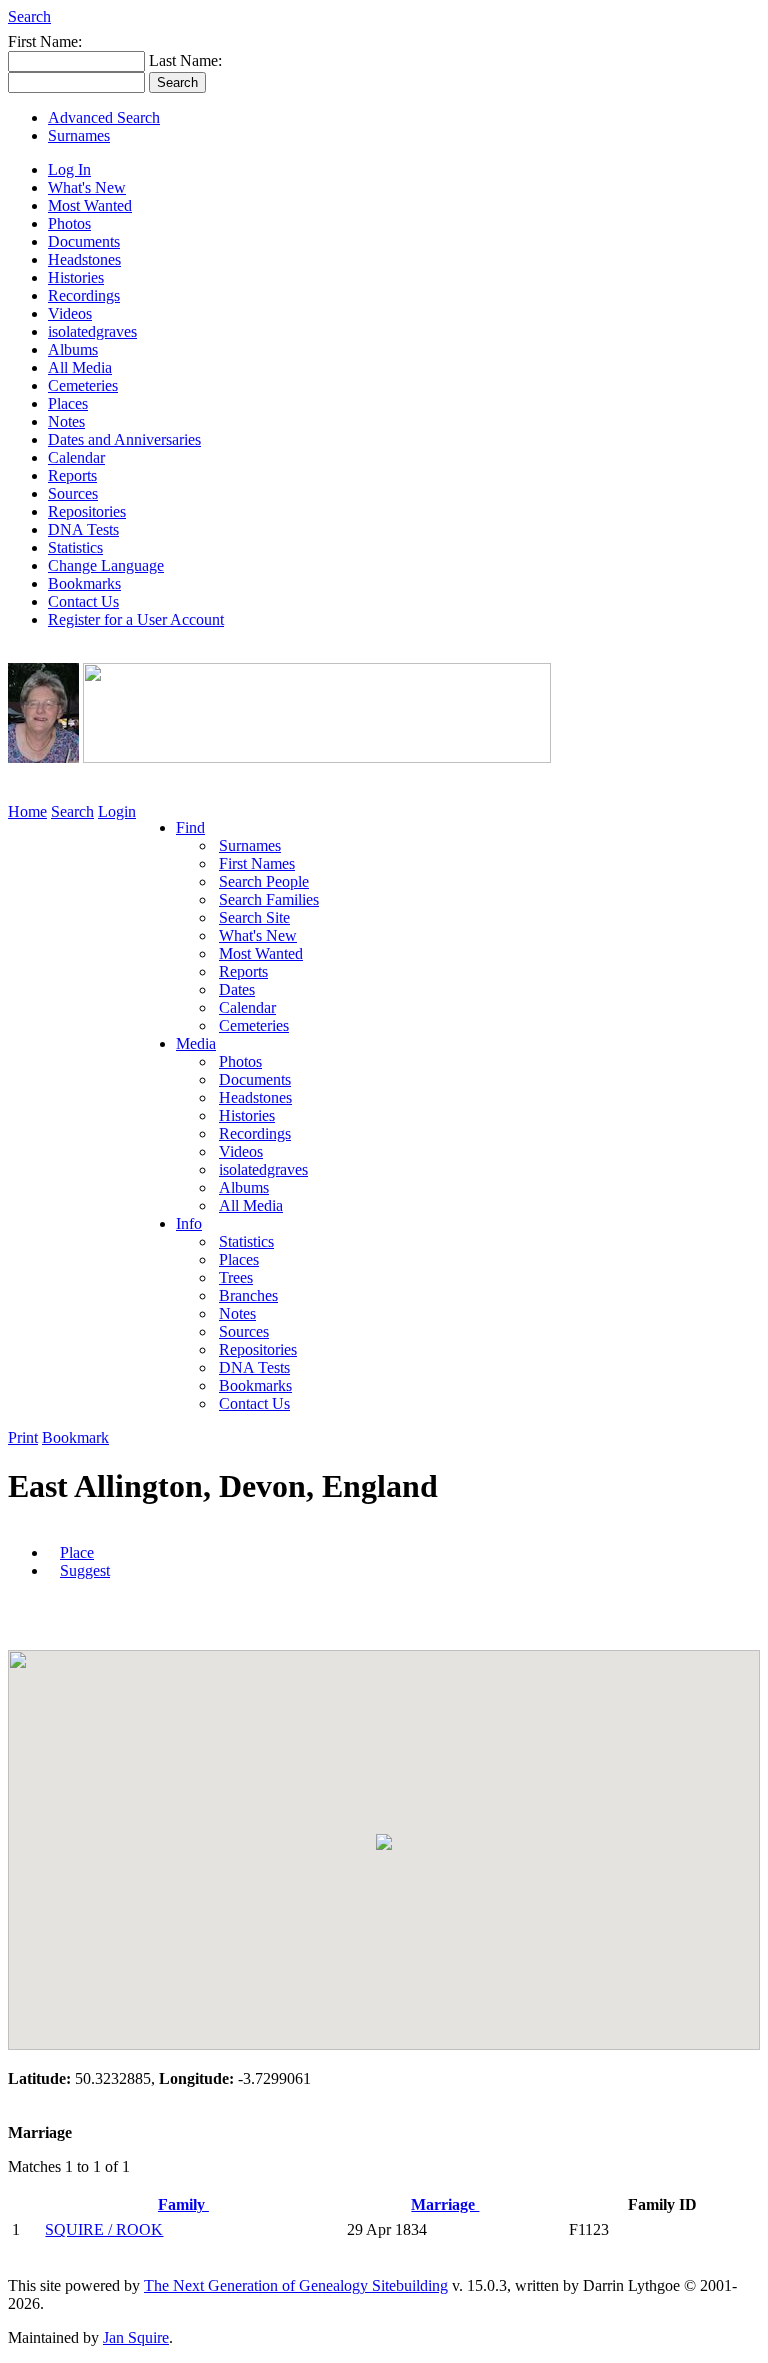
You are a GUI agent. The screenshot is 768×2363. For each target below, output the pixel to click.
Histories (76, 277)
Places (68, 403)
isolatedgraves (92, 331)
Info (189, 1223)
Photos (69, 223)
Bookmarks (84, 583)
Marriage (445, 2204)
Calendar (76, 457)
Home (27, 811)
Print (23, 1437)
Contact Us (83, 601)
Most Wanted (90, 205)
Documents (84, 241)
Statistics (75, 547)
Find (190, 827)
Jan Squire (136, 2337)
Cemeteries (83, 385)
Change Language (106, 565)
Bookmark (75, 1437)
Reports (72, 475)
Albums (73, 349)
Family (183, 2204)
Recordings (84, 295)
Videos (70, 313)
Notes (66, 421)
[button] (384, 1842)
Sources (73, 493)
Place (77, 1552)
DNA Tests (83, 529)
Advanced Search (104, 117)
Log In (69, 169)
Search (29, 16)
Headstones (84, 259)
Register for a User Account (136, 619)
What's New (87, 187)
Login (117, 811)
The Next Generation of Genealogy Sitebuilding (296, 2285)
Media (196, 1043)
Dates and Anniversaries (124, 439)
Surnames (79, 135)
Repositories (87, 511)
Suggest (85, 1570)
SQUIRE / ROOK (104, 2229)
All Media (80, 367)
